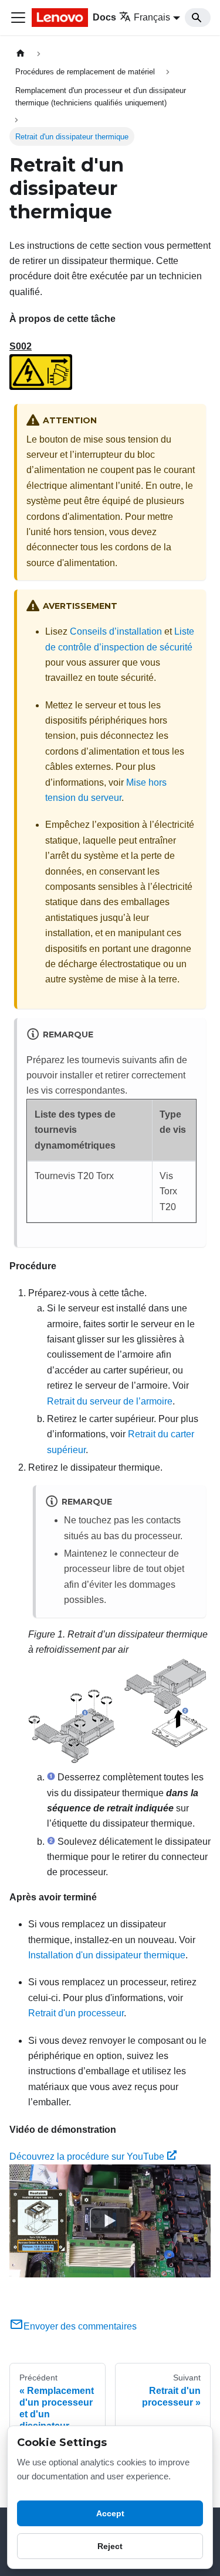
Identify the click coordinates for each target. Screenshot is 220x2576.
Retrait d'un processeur (76, 2013)
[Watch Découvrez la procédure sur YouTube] (110, 2221)
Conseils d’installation (116, 631)
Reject (110, 2546)
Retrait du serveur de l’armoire (110, 1401)
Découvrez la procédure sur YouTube (87, 2157)
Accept (110, 2513)
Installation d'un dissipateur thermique (107, 1955)
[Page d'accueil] (21, 54)
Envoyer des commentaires (80, 2326)
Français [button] (152, 17)
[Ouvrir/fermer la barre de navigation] (18, 18)
